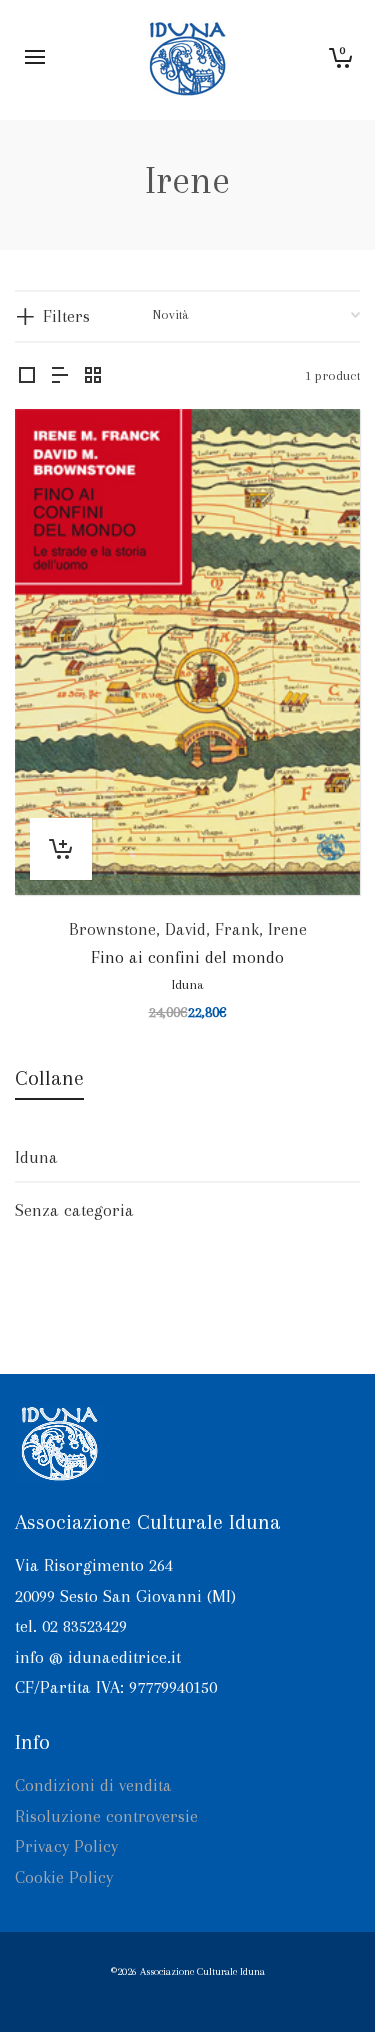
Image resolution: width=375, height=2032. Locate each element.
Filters (66, 316)
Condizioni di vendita (93, 1785)
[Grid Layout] (93, 377)
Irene (287, 929)
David (185, 929)
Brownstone (112, 929)
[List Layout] (60, 377)
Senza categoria (74, 1210)
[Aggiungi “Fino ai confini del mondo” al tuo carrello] (61, 849)
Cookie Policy (64, 1877)
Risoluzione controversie (106, 1816)
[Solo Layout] (27, 377)
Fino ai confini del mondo (187, 957)
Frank (237, 929)
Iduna (188, 984)
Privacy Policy (66, 1846)
